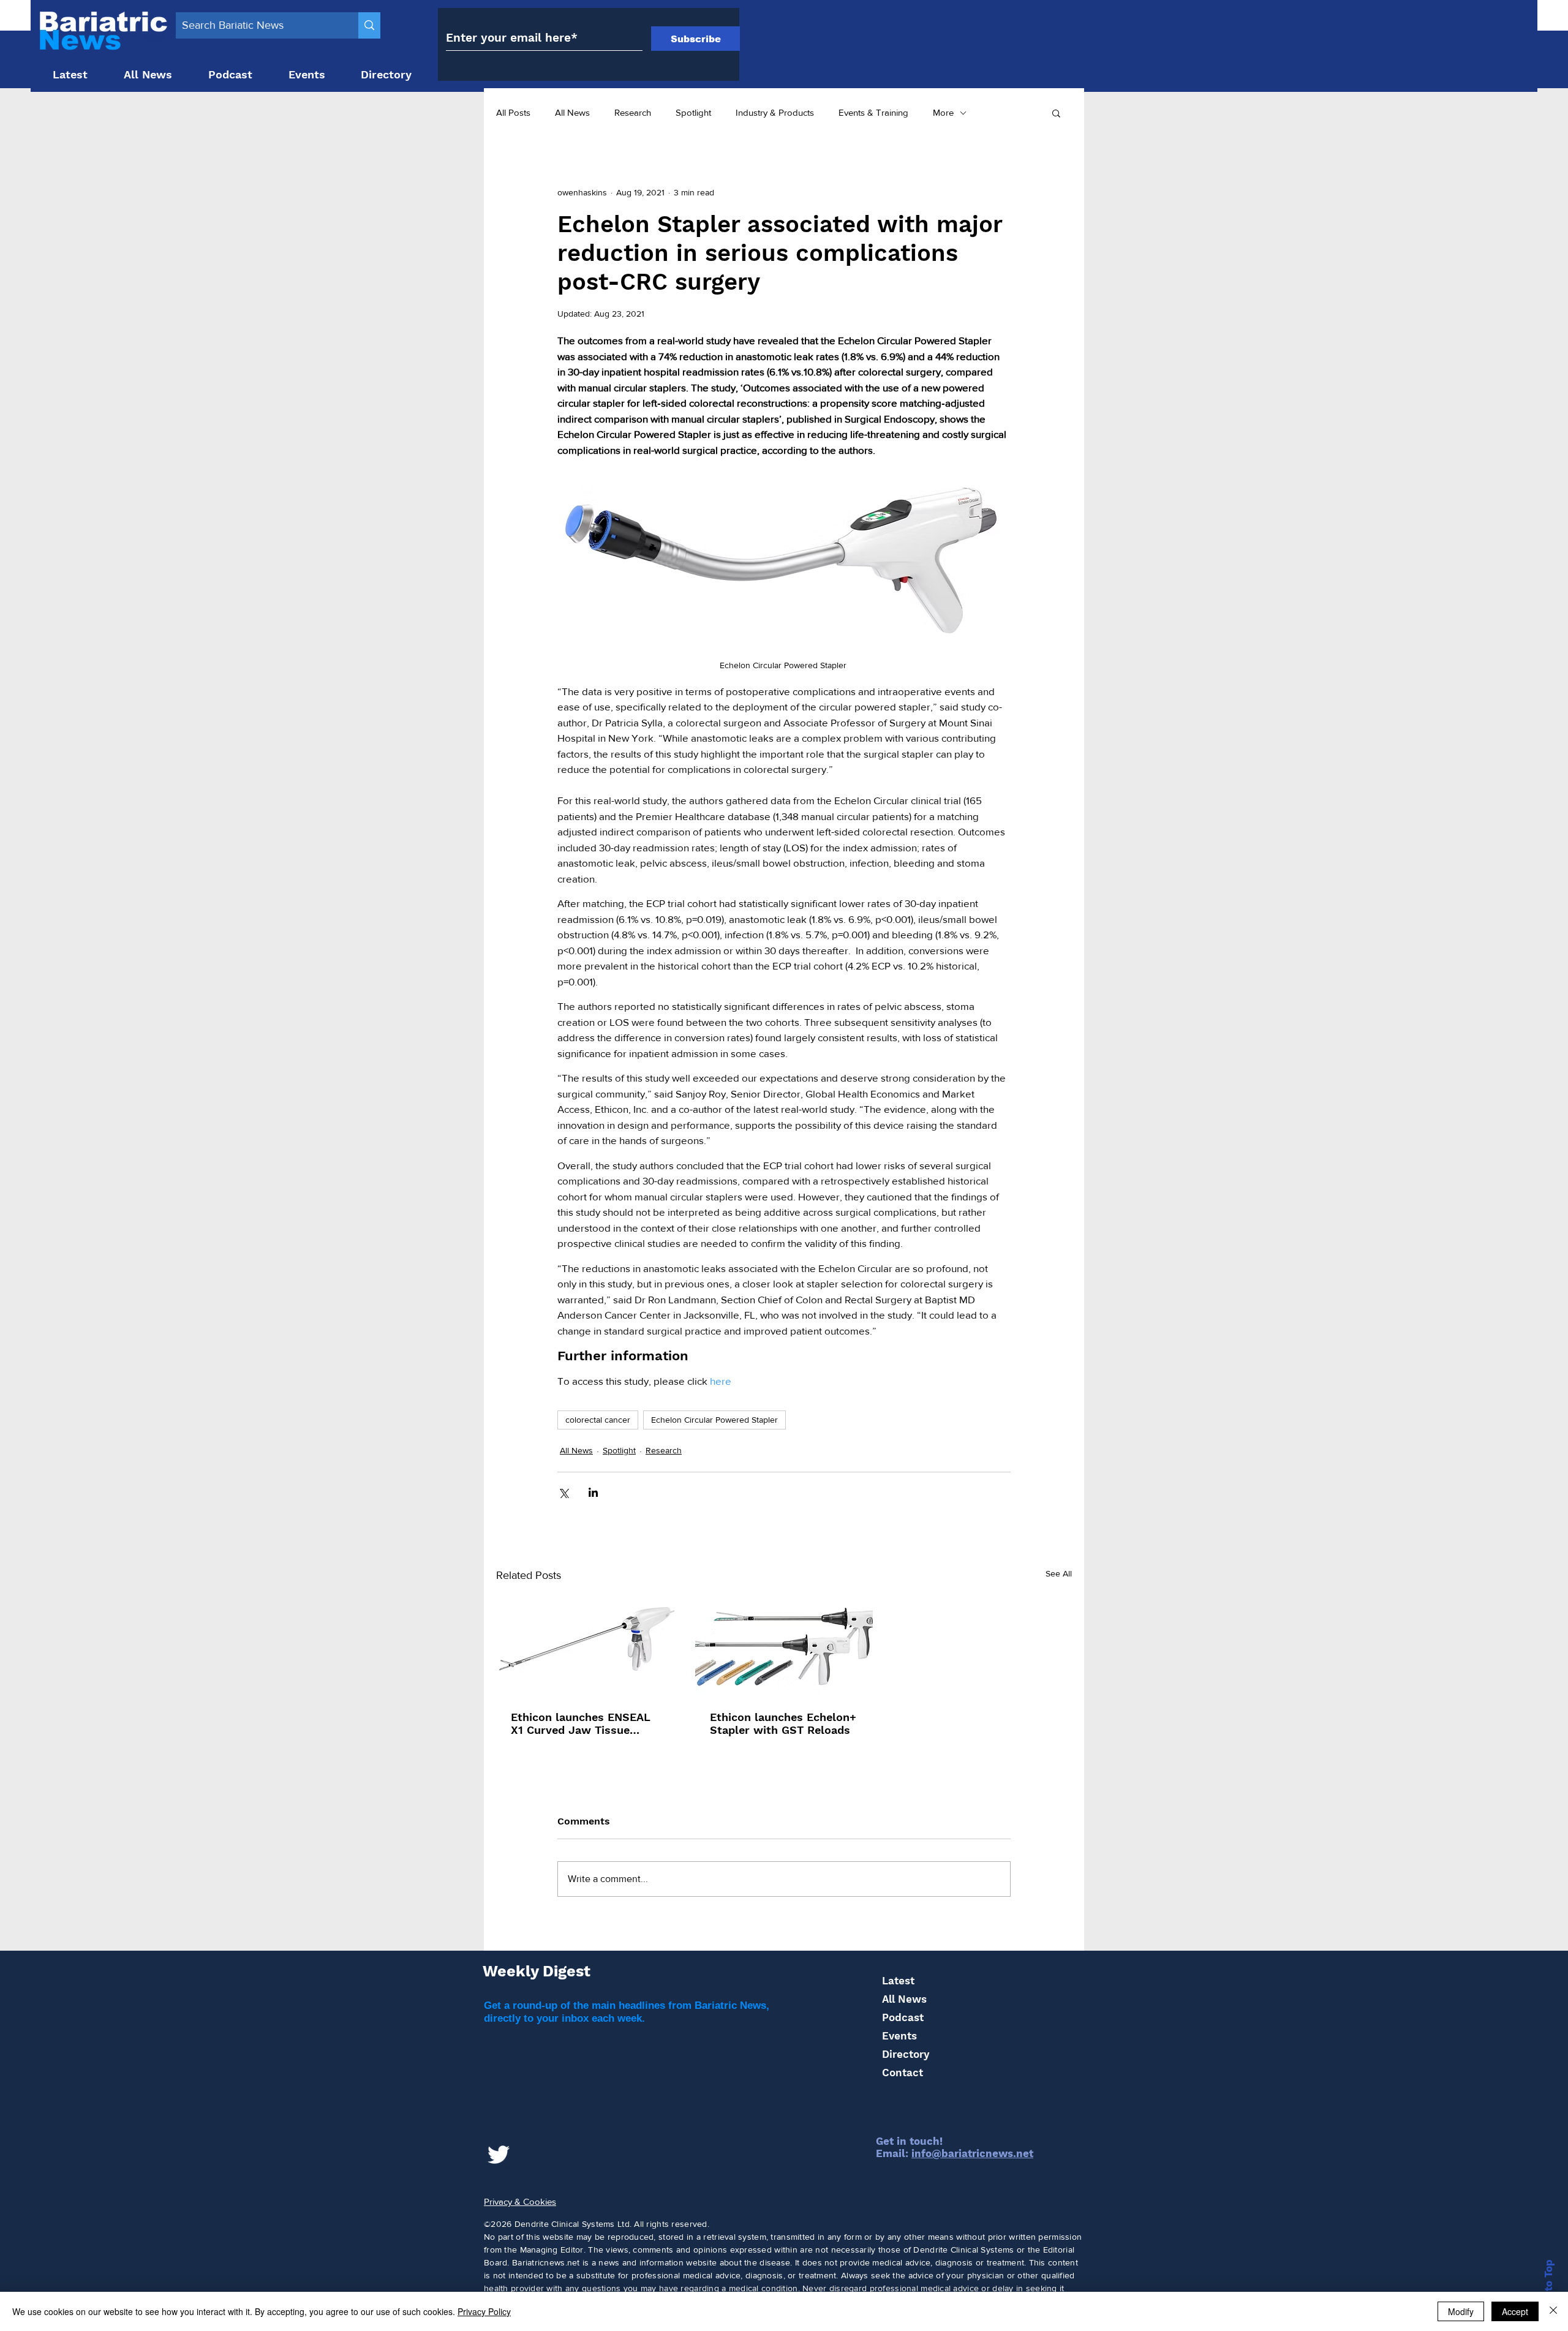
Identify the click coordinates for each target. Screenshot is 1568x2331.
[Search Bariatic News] (369, 25)
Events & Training (873, 112)
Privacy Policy (484, 2311)
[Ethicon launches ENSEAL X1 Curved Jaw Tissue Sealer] (585, 1646)
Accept (1515, 2311)
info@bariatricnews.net (972, 2153)
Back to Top (1548, 2290)
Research (633, 112)
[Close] (1553, 2311)
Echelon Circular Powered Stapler (714, 1420)
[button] (1056, 113)
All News (572, 112)
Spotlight (693, 112)
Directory (906, 2054)
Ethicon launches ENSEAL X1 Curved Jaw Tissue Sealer (581, 1723)
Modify (1461, 2311)
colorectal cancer (598, 1420)
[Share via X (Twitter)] (563, 1492)
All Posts (513, 112)
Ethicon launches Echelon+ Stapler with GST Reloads (783, 1723)
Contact (903, 2073)
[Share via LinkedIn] (593, 1492)
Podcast (903, 2017)
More (943, 112)
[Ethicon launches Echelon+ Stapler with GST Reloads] (784, 1646)
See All (1059, 1573)
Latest (898, 1981)
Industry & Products (775, 112)
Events (899, 2036)
